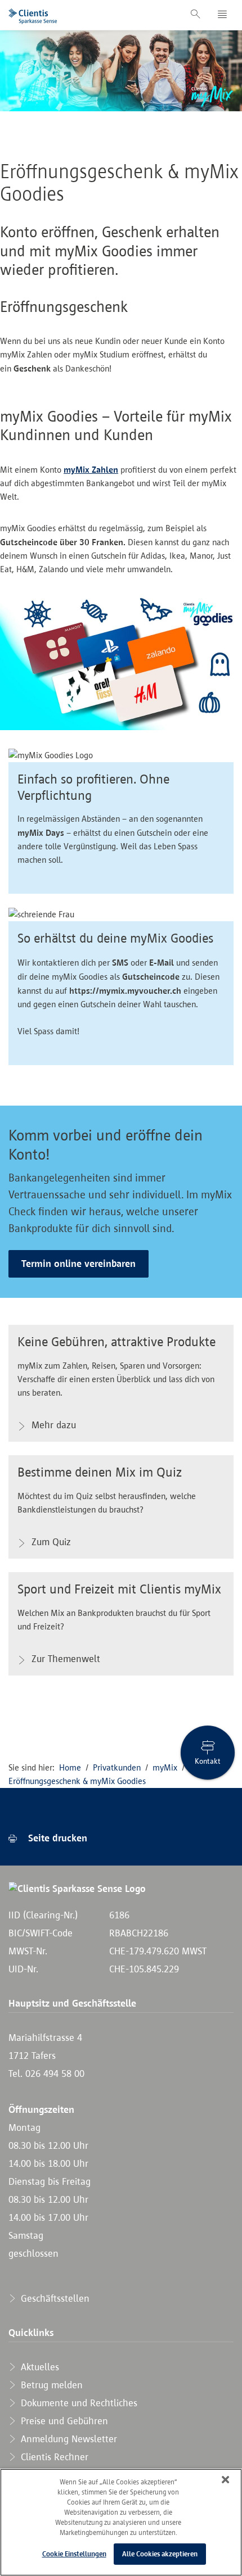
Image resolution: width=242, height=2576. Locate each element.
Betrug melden (50, 2385)
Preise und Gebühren (63, 2421)
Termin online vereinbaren (79, 1264)
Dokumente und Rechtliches (78, 2403)
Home (70, 1767)
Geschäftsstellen (54, 2298)
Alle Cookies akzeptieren (160, 2554)
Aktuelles (39, 2367)
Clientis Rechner (53, 2457)
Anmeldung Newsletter (68, 2439)
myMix (165, 1767)
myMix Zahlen (91, 469)
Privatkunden (117, 1767)
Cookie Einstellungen (74, 2554)
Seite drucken (56, 1838)
